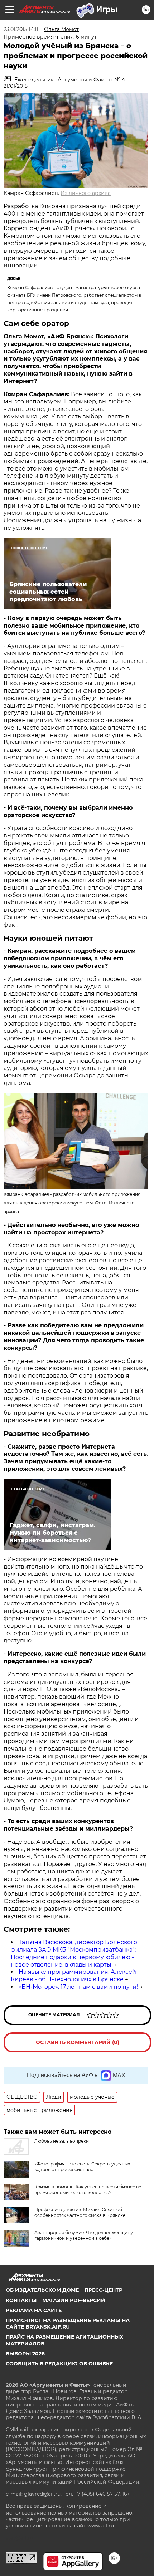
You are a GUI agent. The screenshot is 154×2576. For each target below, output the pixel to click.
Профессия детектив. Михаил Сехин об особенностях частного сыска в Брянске (80, 2212)
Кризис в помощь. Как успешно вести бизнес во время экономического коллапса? (88, 2190)
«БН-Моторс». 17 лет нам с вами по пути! (78, 1987)
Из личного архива (86, 193)
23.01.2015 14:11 (21, 29)
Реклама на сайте (34, 2310)
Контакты (21, 2300)
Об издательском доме (42, 2290)
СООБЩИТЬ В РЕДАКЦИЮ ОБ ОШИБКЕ (59, 2364)
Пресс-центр (104, 2290)
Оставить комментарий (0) (78, 2042)
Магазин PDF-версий (74, 2300)
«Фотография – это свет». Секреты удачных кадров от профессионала (82, 2167)
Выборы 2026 (25, 2354)
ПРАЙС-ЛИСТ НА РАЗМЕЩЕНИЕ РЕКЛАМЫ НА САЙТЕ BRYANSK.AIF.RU (68, 2324)
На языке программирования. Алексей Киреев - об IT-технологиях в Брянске (73, 1976)
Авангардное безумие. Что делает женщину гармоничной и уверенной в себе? (84, 2235)
